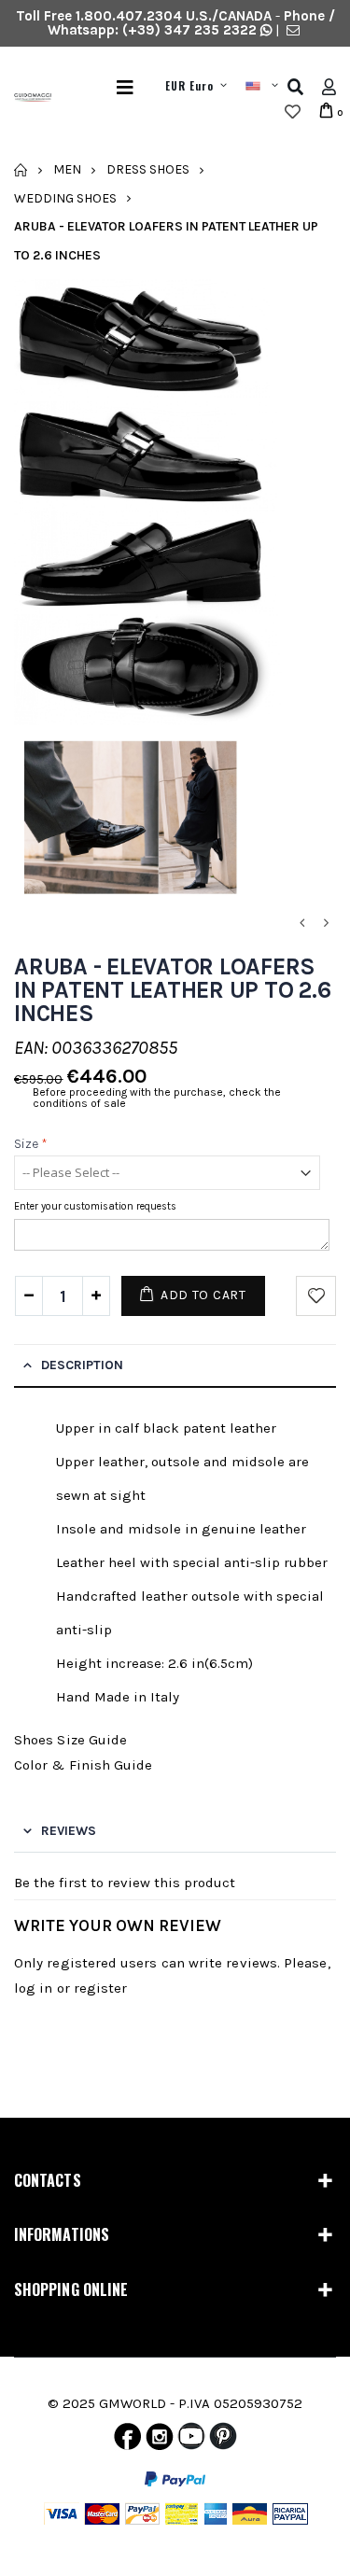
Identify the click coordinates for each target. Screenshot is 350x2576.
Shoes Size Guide (70, 1740)
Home (21, 170)
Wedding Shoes (65, 197)
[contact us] (293, 30)
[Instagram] (160, 2441)
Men (67, 169)
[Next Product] (326, 924)
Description (82, 1365)
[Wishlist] (293, 112)
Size (31, 1144)
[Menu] (125, 87)
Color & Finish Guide (84, 1765)
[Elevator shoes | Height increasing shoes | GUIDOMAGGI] (26, 100)
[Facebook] (127, 2441)
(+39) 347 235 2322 (189, 30)
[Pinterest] (223, 2441)
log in (33, 1988)
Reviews (69, 1831)
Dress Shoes (148, 169)
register (101, 1988)
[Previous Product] (301, 924)
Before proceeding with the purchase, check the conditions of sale (157, 1098)
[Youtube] (191, 2441)
